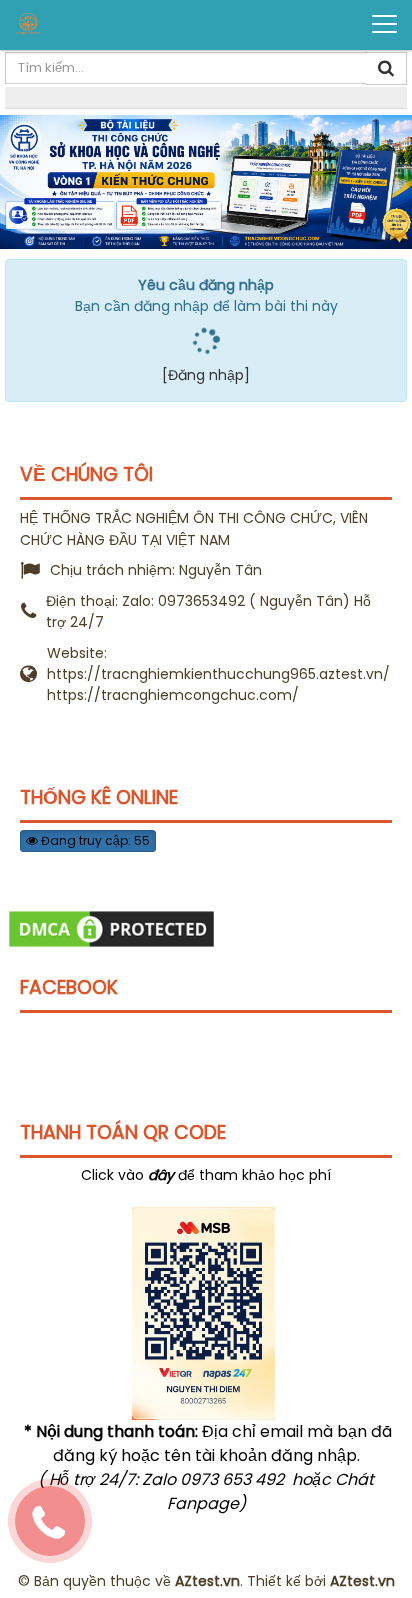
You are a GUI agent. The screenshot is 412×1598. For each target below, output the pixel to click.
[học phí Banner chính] (206, 181)
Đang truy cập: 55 (94, 840)
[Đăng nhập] (206, 375)
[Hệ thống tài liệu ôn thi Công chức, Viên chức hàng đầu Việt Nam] (91, 23)
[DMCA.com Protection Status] (111, 928)
